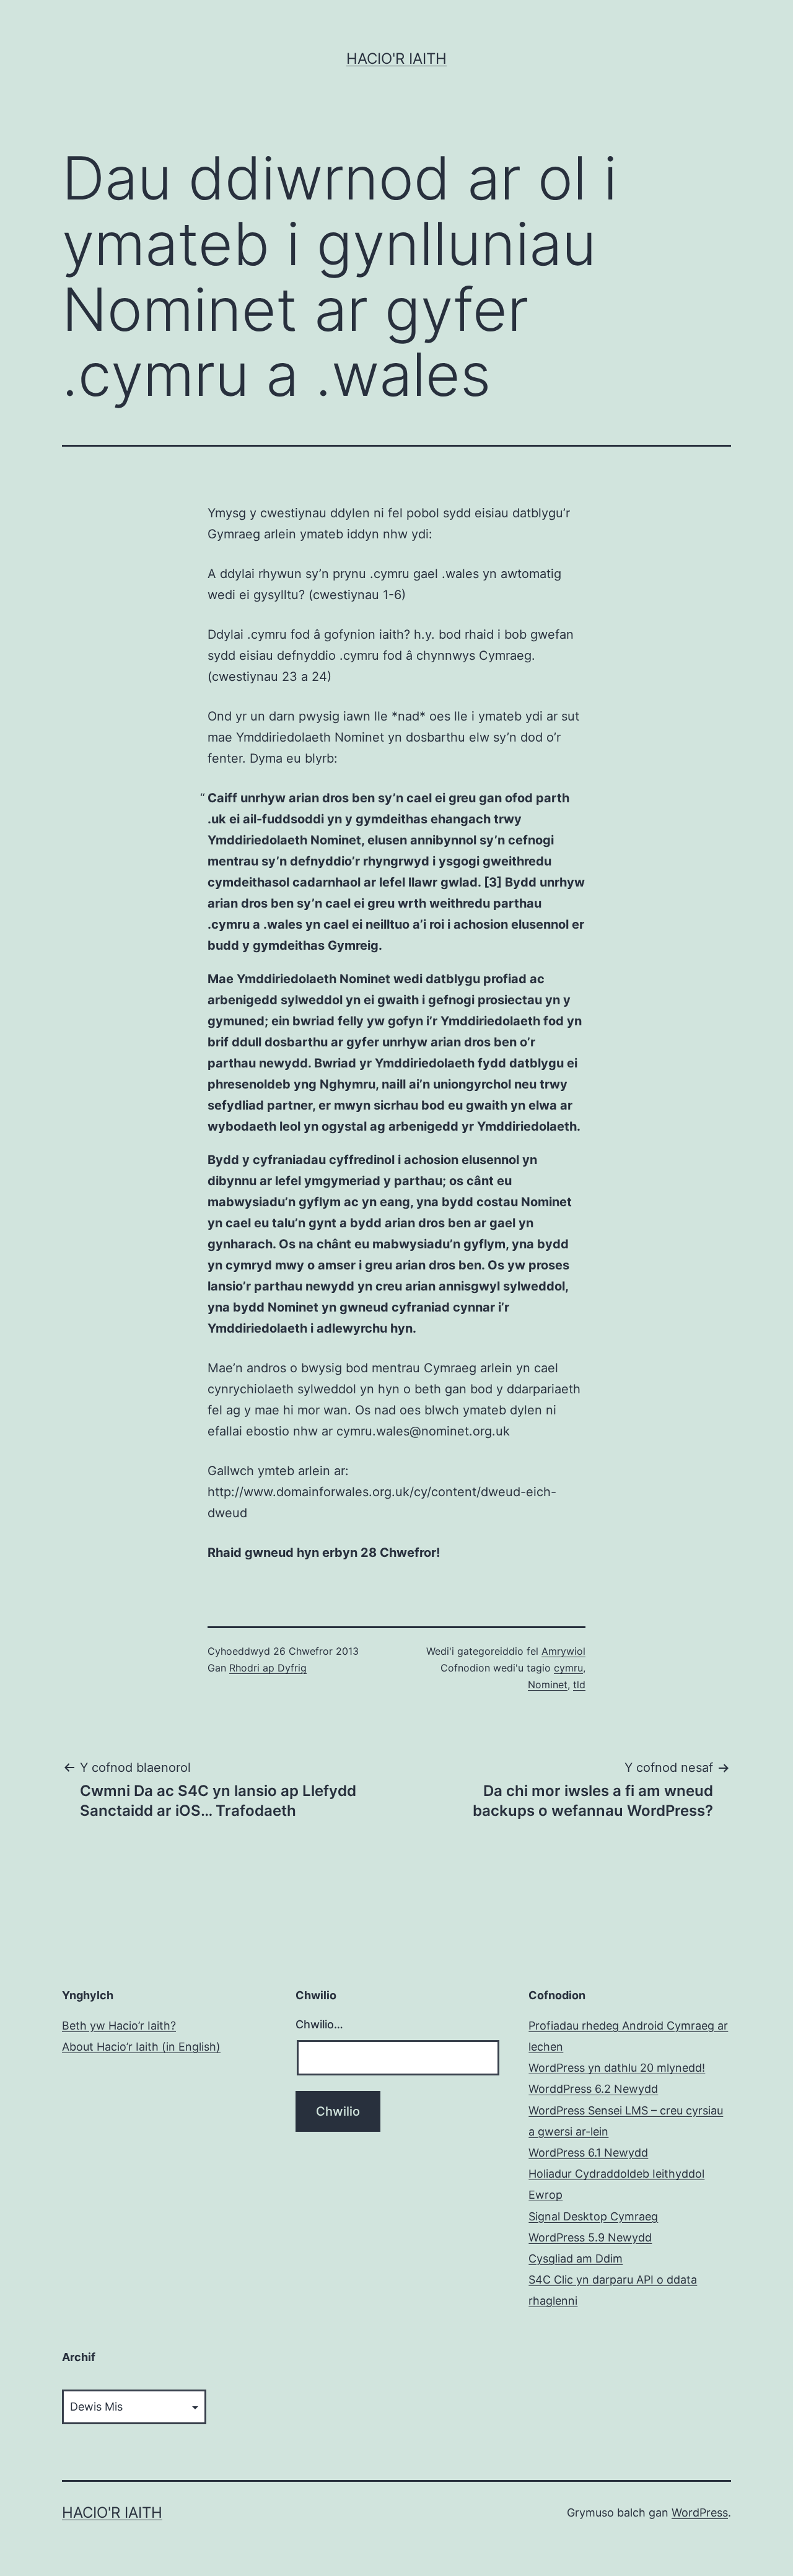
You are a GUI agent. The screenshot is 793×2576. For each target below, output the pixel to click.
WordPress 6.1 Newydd (588, 2153)
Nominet (548, 1684)
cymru (568, 1668)
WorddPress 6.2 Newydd (593, 2089)
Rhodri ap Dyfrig (268, 1668)
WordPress (700, 2512)
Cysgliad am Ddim (576, 2258)
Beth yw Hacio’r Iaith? (119, 2026)
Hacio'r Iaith (396, 59)
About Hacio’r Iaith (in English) (141, 2047)
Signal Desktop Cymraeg (593, 2216)
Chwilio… (319, 2024)
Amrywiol (563, 1651)
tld (579, 1684)
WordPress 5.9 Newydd (590, 2237)
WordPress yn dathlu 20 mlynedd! (617, 2068)
